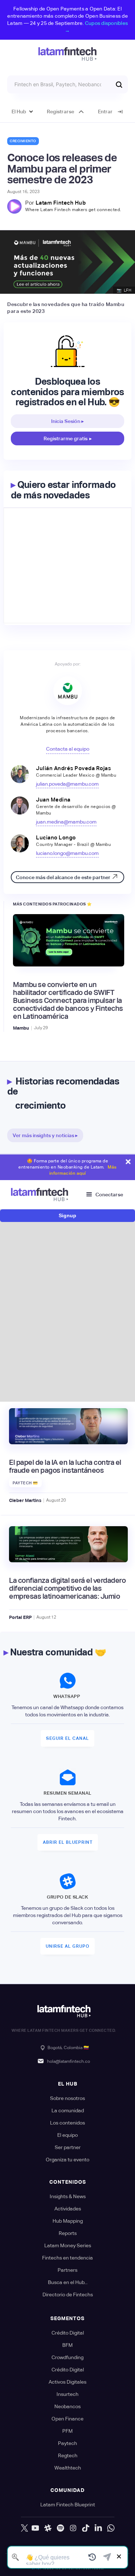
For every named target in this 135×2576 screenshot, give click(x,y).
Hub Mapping (68, 2221)
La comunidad (68, 2110)
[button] (22, 112)
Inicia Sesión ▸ (67, 421)
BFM (67, 2345)
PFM (67, 2431)
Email (25, 1269)
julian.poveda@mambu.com (67, 784)
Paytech (67, 2443)
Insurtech (67, 2394)
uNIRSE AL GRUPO (67, 1946)
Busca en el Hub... (68, 2282)
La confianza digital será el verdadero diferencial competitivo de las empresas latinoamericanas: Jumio (67, 1588)
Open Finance (67, 2419)
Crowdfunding (67, 2357)
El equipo (67, 2135)
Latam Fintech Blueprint (68, 2505)
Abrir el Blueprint (68, 1842)
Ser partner (68, 2147)
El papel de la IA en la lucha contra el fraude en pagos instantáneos (65, 1466)
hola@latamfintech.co (69, 2061)
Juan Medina (53, 800)
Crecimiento (23, 141)
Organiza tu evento (67, 2160)
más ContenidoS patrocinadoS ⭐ (53, 904)
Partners (67, 2270)
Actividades (68, 2209)
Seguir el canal (67, 1738)
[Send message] (107, 2557)
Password (29, 1302)
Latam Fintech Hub (61, 203)
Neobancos (67, 2406)
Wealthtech (68, 2468)
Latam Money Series (68, 2245)
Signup (67, 1215)
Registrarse (60, 112)
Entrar (105, 112)
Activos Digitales (67, 2382)
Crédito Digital (68, 2333)
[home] (67, 54)
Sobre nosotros (67, 2098)
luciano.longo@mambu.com (67, 853)
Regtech (68, 2455)
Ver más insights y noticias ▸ (45, 1135)
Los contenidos (67, 2123)
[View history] (92, 2557)
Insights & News (68, 2196)
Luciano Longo (56, 837)
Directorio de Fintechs (68, 2295)
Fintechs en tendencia (67, 2258)
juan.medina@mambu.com (66, 822)
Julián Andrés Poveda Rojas (73, 768)
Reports (68, 2233)
